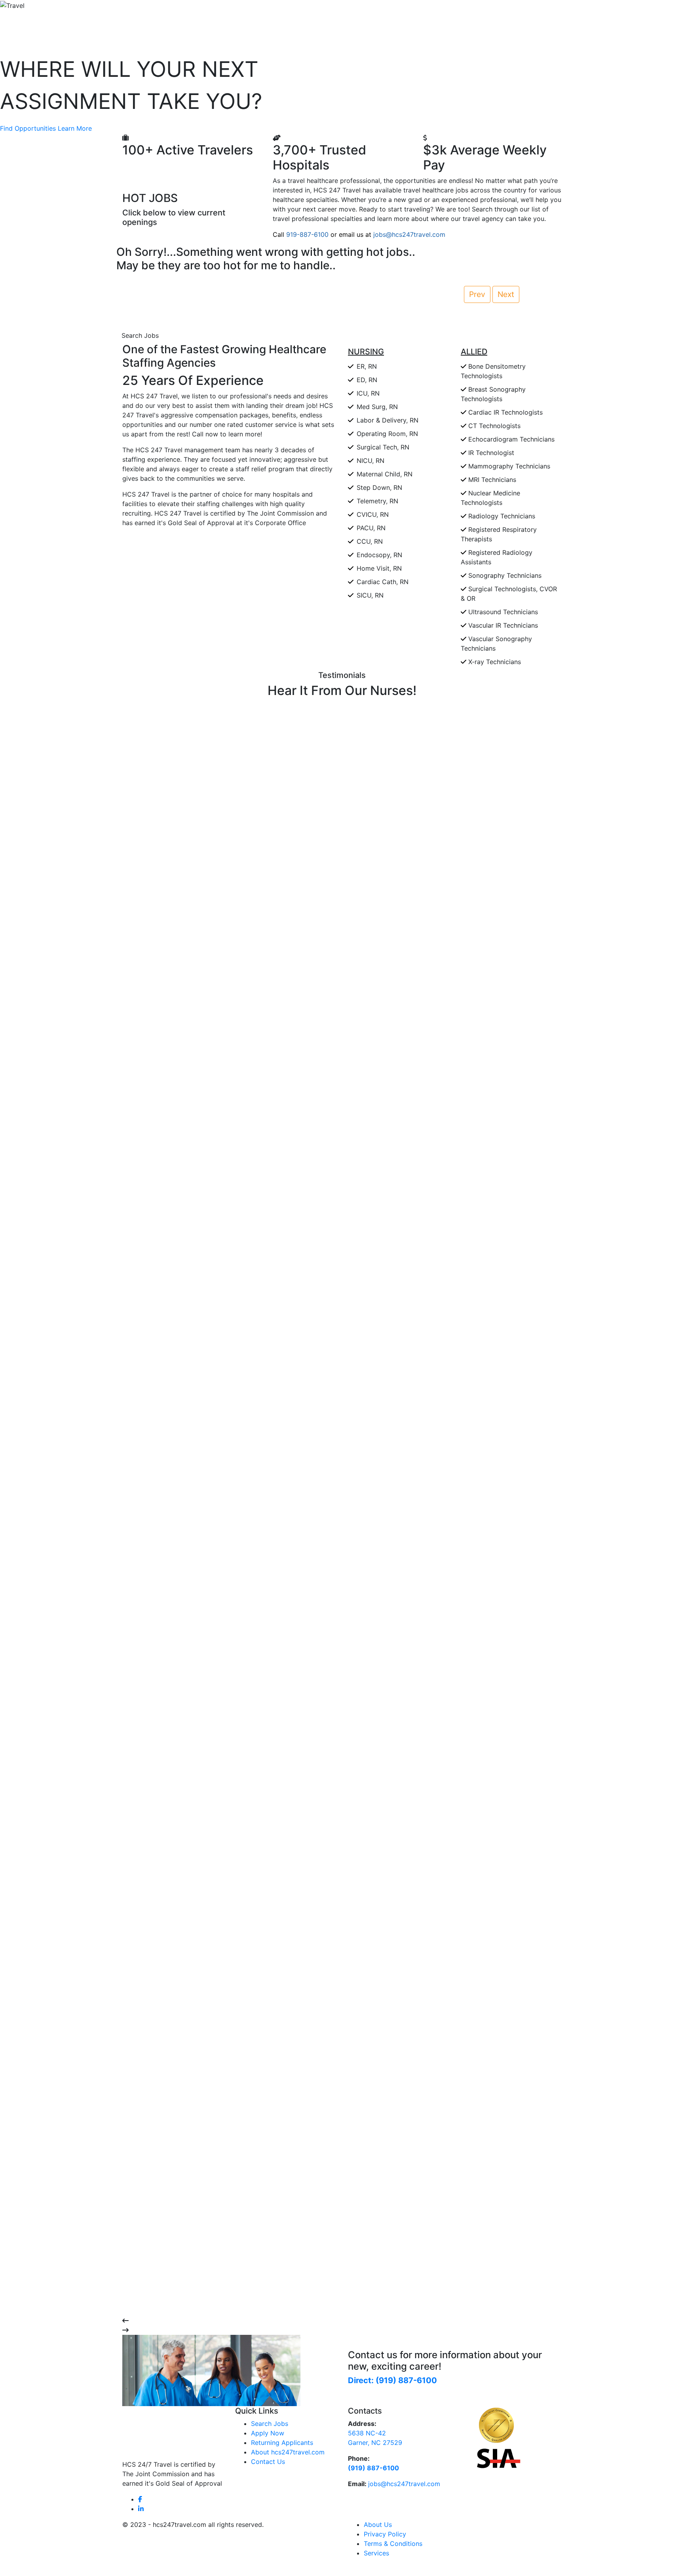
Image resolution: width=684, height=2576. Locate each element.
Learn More (75, 128)
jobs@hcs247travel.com (404, 2484)
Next (506, 294)
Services (376, 2553)
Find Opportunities (28, 128)
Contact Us (268, 2462)
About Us (378, 2525)
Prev (477, 294)
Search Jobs (140, 335)
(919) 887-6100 (373, 2468)
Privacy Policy (385, 2534)
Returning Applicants (282, 2443)
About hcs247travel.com (288, 2452)
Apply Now (268, 2433)
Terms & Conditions (393, 2544)
